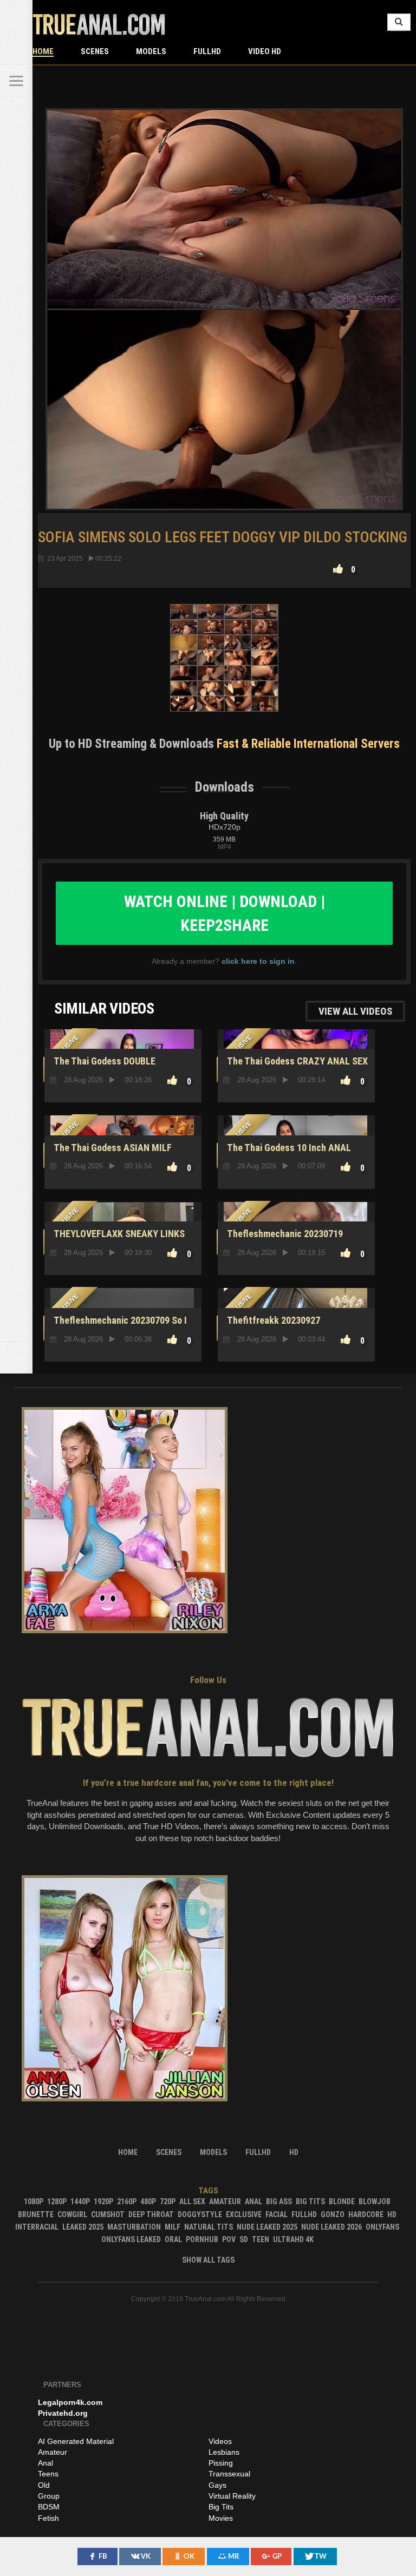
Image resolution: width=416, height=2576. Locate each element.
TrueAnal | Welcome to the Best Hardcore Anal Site (99, 24)
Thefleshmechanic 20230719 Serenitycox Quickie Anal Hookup (290, 1240)
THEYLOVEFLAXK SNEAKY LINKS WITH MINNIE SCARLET (117, 1240)
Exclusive (244, 2214)
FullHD (207, 51)
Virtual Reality (232, 2496)
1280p (57, 2202)
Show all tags (208, 2260)
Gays (217, 2485)
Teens (48, 2474)
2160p (127, 2202)
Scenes (95, 51)
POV (229, 2239)
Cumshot (108, 2214)
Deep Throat (151, 2214)
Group (49, 2496)
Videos (220, 2441)
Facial (277, 2214)
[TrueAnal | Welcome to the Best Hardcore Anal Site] (16, 16)
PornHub (202, 2239)
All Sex (192, 2202)
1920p (103, 2202)
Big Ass (279, 2202)
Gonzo (333, 2214)
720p (168, 2202)
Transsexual (229, 2474)
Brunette (36, 2214)
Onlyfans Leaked (131, 2239)
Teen (261, 2239)
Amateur (225, 2202)
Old (44, 2485)
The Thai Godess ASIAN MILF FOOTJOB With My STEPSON (111, 1154)
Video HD (265, 51)
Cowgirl (72, 2214)
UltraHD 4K (293, 2239)
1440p (80, 2202)
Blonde (342, 2202)
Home (43, 51)
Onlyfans (382, 2227)
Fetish (48, 2518)
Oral (173, 2239)
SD (244, 2239)
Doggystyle (200, 2214)
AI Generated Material (76, 2441)
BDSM (49, 2507)
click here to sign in (258, 961)
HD (392, 2214)
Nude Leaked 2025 (267, 2227)
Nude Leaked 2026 (331, 2227)
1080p (34, 2202)
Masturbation (134, 2227)
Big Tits (310, 2202)
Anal (253, 2202)
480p (148, 2202)
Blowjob (375, 2202)
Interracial (37, 2227)
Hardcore (366, 2214)
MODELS (151, 51)
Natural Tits (209, 2227)
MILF (173, 2227)
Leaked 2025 (83, 2227)
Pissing (221, 2463)
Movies (221, 2518)
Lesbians (224, 2452)
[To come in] (16, 49)
